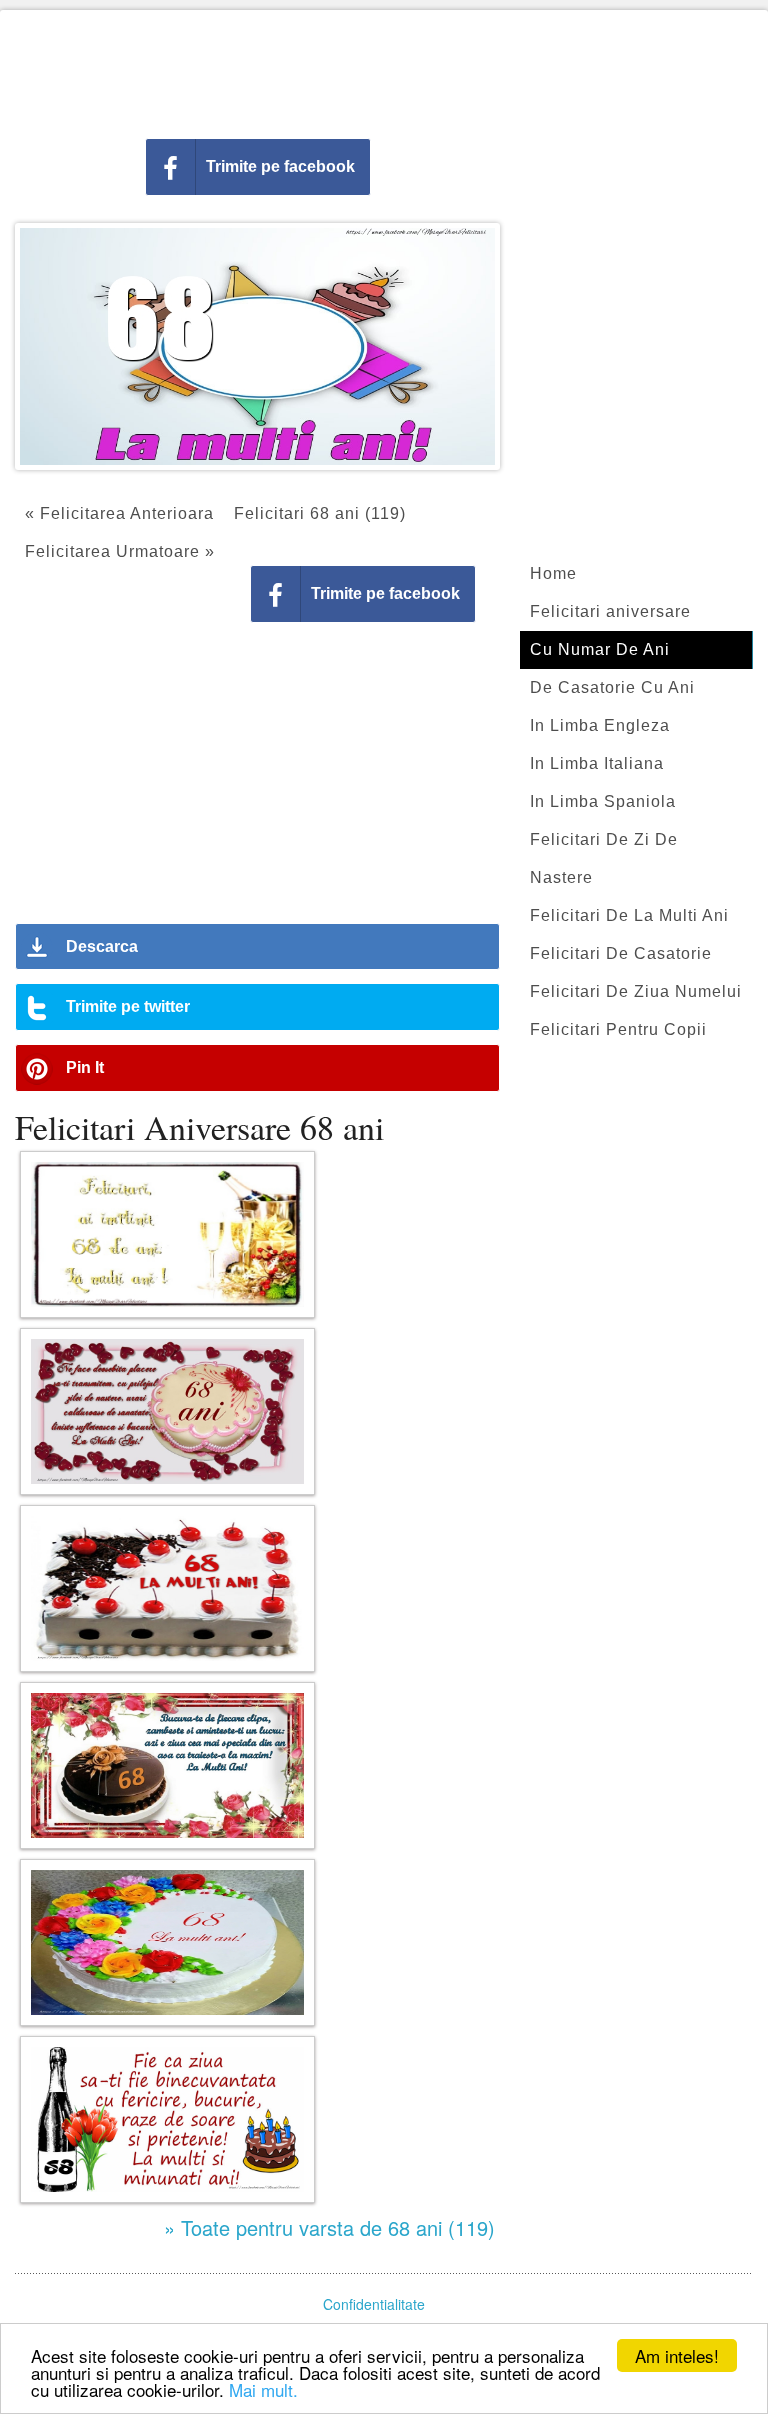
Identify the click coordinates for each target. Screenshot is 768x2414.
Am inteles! (677, 2355)
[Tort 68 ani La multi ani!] (167, 1588)
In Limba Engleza (600, 725)
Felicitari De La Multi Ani (629, 915)
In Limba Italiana (597, 763)
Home (553, 573)
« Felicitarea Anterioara (119, 513)
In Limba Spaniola (603, 801)
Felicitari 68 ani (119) (320, 513)
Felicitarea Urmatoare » (120, 551)
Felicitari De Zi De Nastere (604, 858)
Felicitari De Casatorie (621, 953)
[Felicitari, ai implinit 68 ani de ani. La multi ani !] (167, 1234)
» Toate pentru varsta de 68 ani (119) (329, 2227)
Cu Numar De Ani (600, 649)
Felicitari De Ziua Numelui (636, 991)
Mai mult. (263, 2389)
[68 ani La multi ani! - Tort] (167, 1942)
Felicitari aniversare (610, 611)
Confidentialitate (374, 2304)
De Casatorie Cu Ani (612, 687)
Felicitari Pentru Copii (618, 1029)
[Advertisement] (384, 70)
